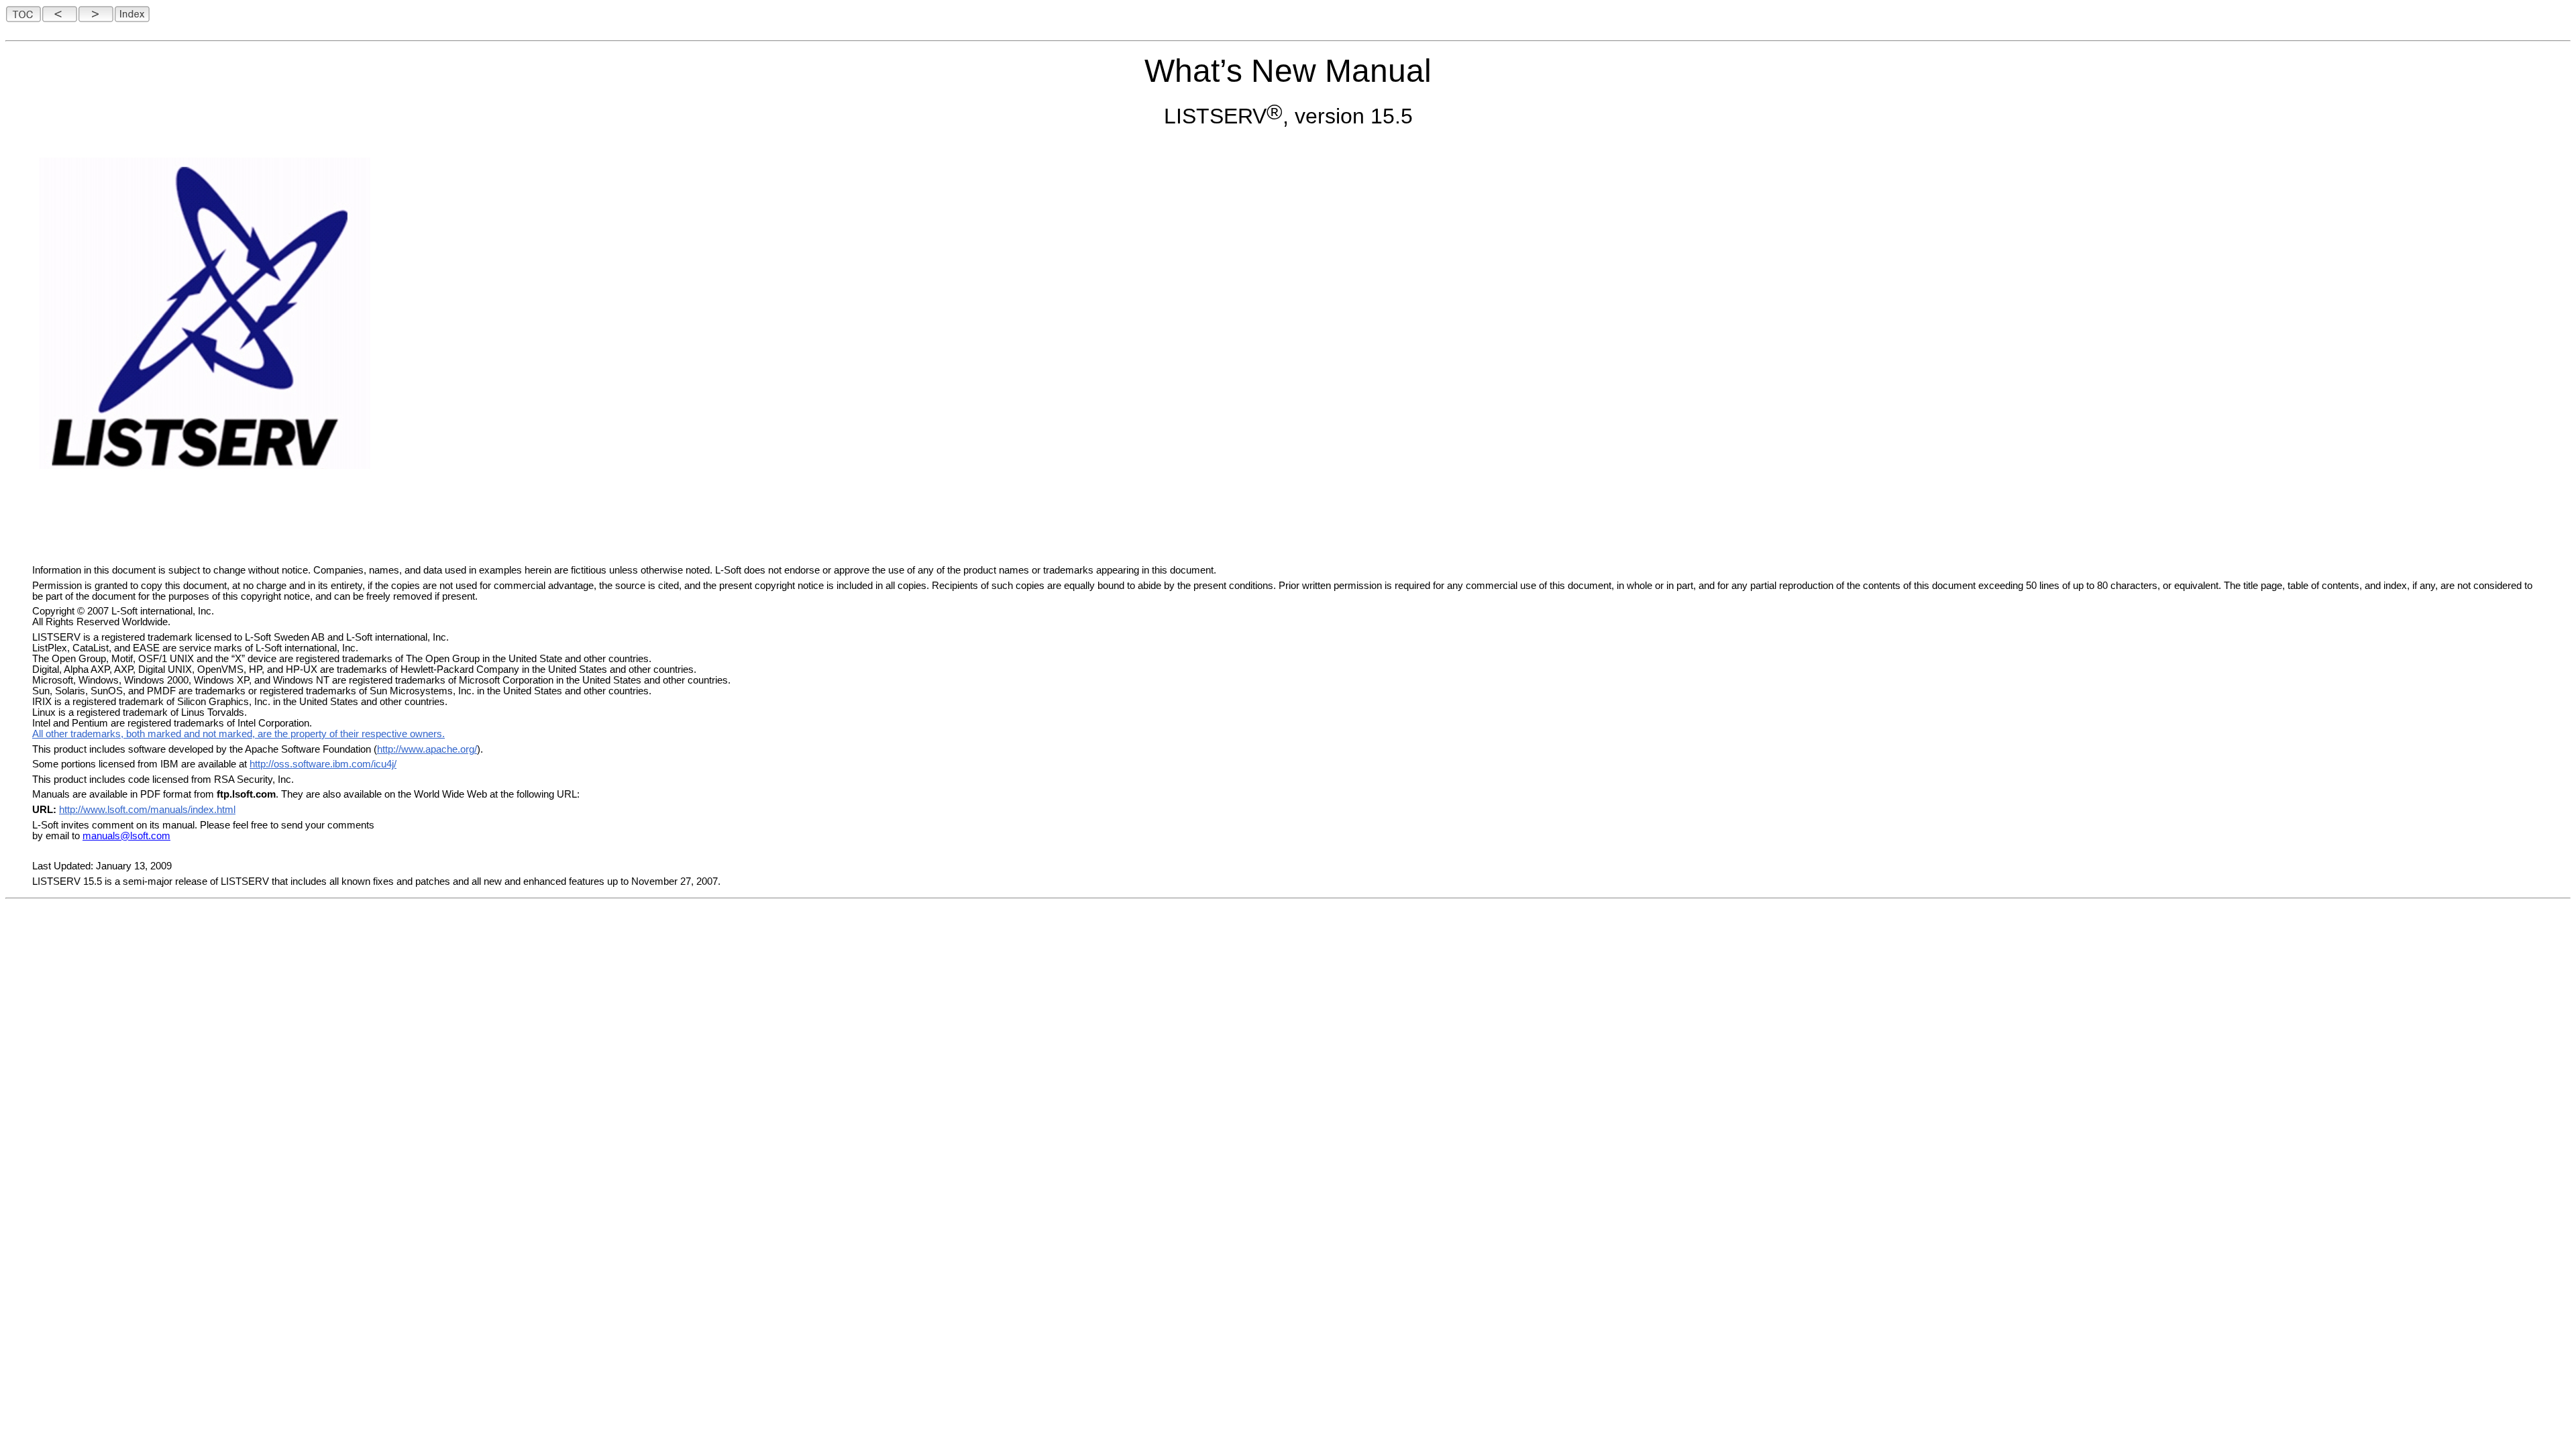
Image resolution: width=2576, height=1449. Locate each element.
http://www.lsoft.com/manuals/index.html (147, 810)
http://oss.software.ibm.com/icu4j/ (323, 764)
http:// (389, 749)
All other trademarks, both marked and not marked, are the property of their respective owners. (238, 734)
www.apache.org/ (439, 749)
